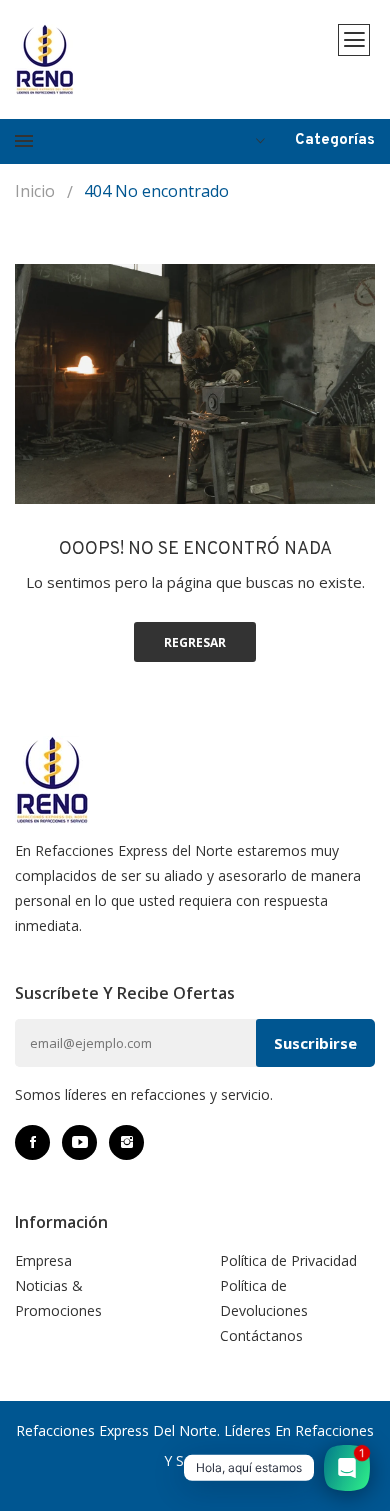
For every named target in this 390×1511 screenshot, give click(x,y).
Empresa (43, 1260)
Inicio (35, 191)
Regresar (195, 642)
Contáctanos (261, 1335)
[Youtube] (79, 1142)
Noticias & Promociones (58, 1298)
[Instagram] (126, 1142)
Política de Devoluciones (264, 1298)
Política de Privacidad (288, 1260)
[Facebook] (32, 1142)
